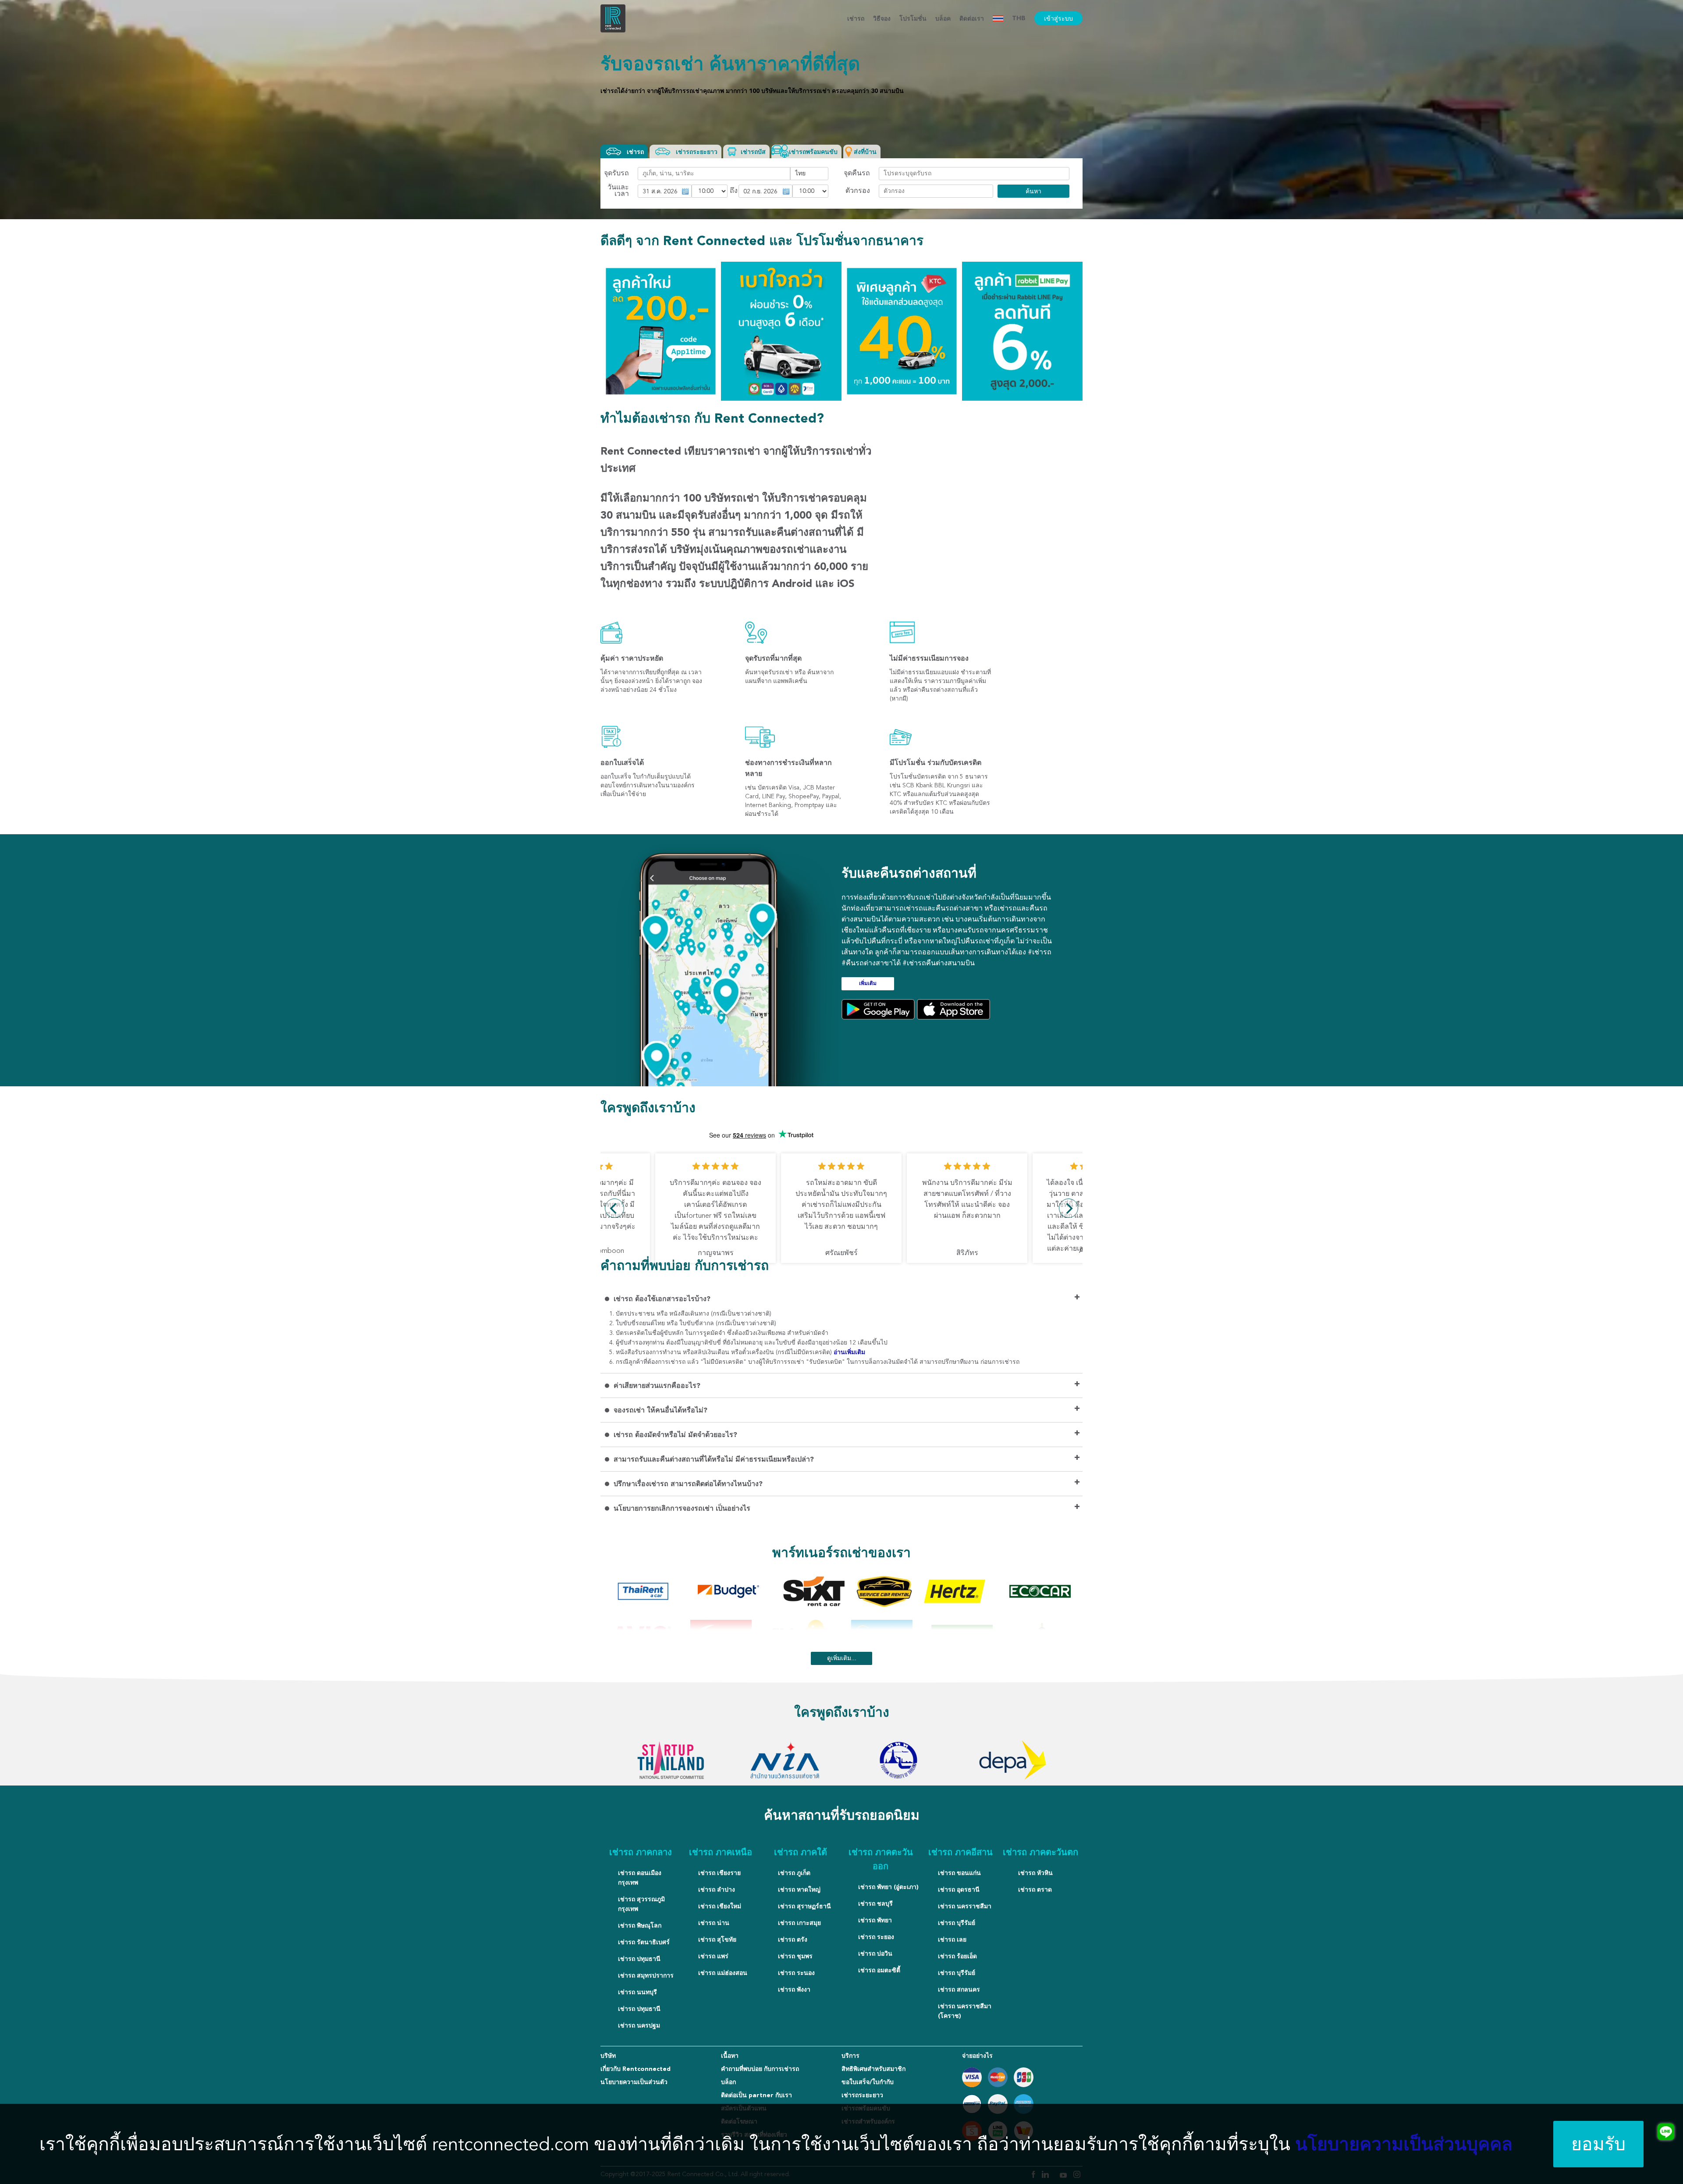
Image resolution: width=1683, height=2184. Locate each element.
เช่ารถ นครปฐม (639, 2026)
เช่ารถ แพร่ (713, 1956)
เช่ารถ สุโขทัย (717, 1940)
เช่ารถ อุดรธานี (959, 1890)
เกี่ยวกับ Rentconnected (636, 2069)
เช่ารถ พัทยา (875, 1921)
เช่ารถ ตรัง (793, 1940)
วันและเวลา (618, 191)
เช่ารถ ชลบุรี (875, 1904)
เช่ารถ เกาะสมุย (799, 1923)
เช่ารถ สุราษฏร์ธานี (804, 1907)
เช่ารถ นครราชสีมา (965, 1907)
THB (1019, 18)
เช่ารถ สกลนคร (959, 1990)
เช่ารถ (856, 19)
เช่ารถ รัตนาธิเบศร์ (644, 1942)
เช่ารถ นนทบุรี (637, 1992)
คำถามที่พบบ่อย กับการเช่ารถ (760, 2069)
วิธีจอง (882, 19)
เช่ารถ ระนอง (796, 1973)
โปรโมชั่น (913, 19)
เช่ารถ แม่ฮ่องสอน (723, 1973)
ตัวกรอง (858, 191)
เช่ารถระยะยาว (862, 2095)
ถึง (733, 191)
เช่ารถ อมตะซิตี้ (879, 1971)
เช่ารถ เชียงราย (719, 1873)
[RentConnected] (613, 31)
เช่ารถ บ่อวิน (875, 1954)
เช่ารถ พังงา (794, 1990)
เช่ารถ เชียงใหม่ (720, 1907)
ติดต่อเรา (972, 19)
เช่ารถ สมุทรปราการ (646, 1976)
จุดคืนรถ (857, 174)
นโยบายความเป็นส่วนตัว (634, 2082)
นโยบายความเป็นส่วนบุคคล (1404, 2146)
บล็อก (728, 2082)
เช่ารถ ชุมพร (795, 1956)
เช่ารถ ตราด (1035, 1890)
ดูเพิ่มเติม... (842, 1658)
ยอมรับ (1598, 2144)
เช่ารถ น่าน (714, 1923)
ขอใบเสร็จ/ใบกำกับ (868, 2082)
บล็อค (943, 19)
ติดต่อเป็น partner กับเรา (756, 2095)
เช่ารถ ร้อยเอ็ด (957, 1956)
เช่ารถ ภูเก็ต (794, 1873)
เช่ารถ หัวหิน (1035, 1873)
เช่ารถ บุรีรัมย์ (957, 1923)
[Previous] (614, 1208)
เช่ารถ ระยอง (876, 1937)
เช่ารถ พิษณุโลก (640, 1926)
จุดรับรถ (616, 174)
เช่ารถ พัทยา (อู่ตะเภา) (888, 1887)
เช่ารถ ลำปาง (717, 1890)
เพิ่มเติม (868, 984)
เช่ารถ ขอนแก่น (959, 1873)
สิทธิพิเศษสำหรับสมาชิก (873, 2069)
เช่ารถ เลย (952, 1940)
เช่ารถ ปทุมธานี (639, 1959)
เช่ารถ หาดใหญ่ (799, 1890)
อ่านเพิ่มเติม (849, 1352)
